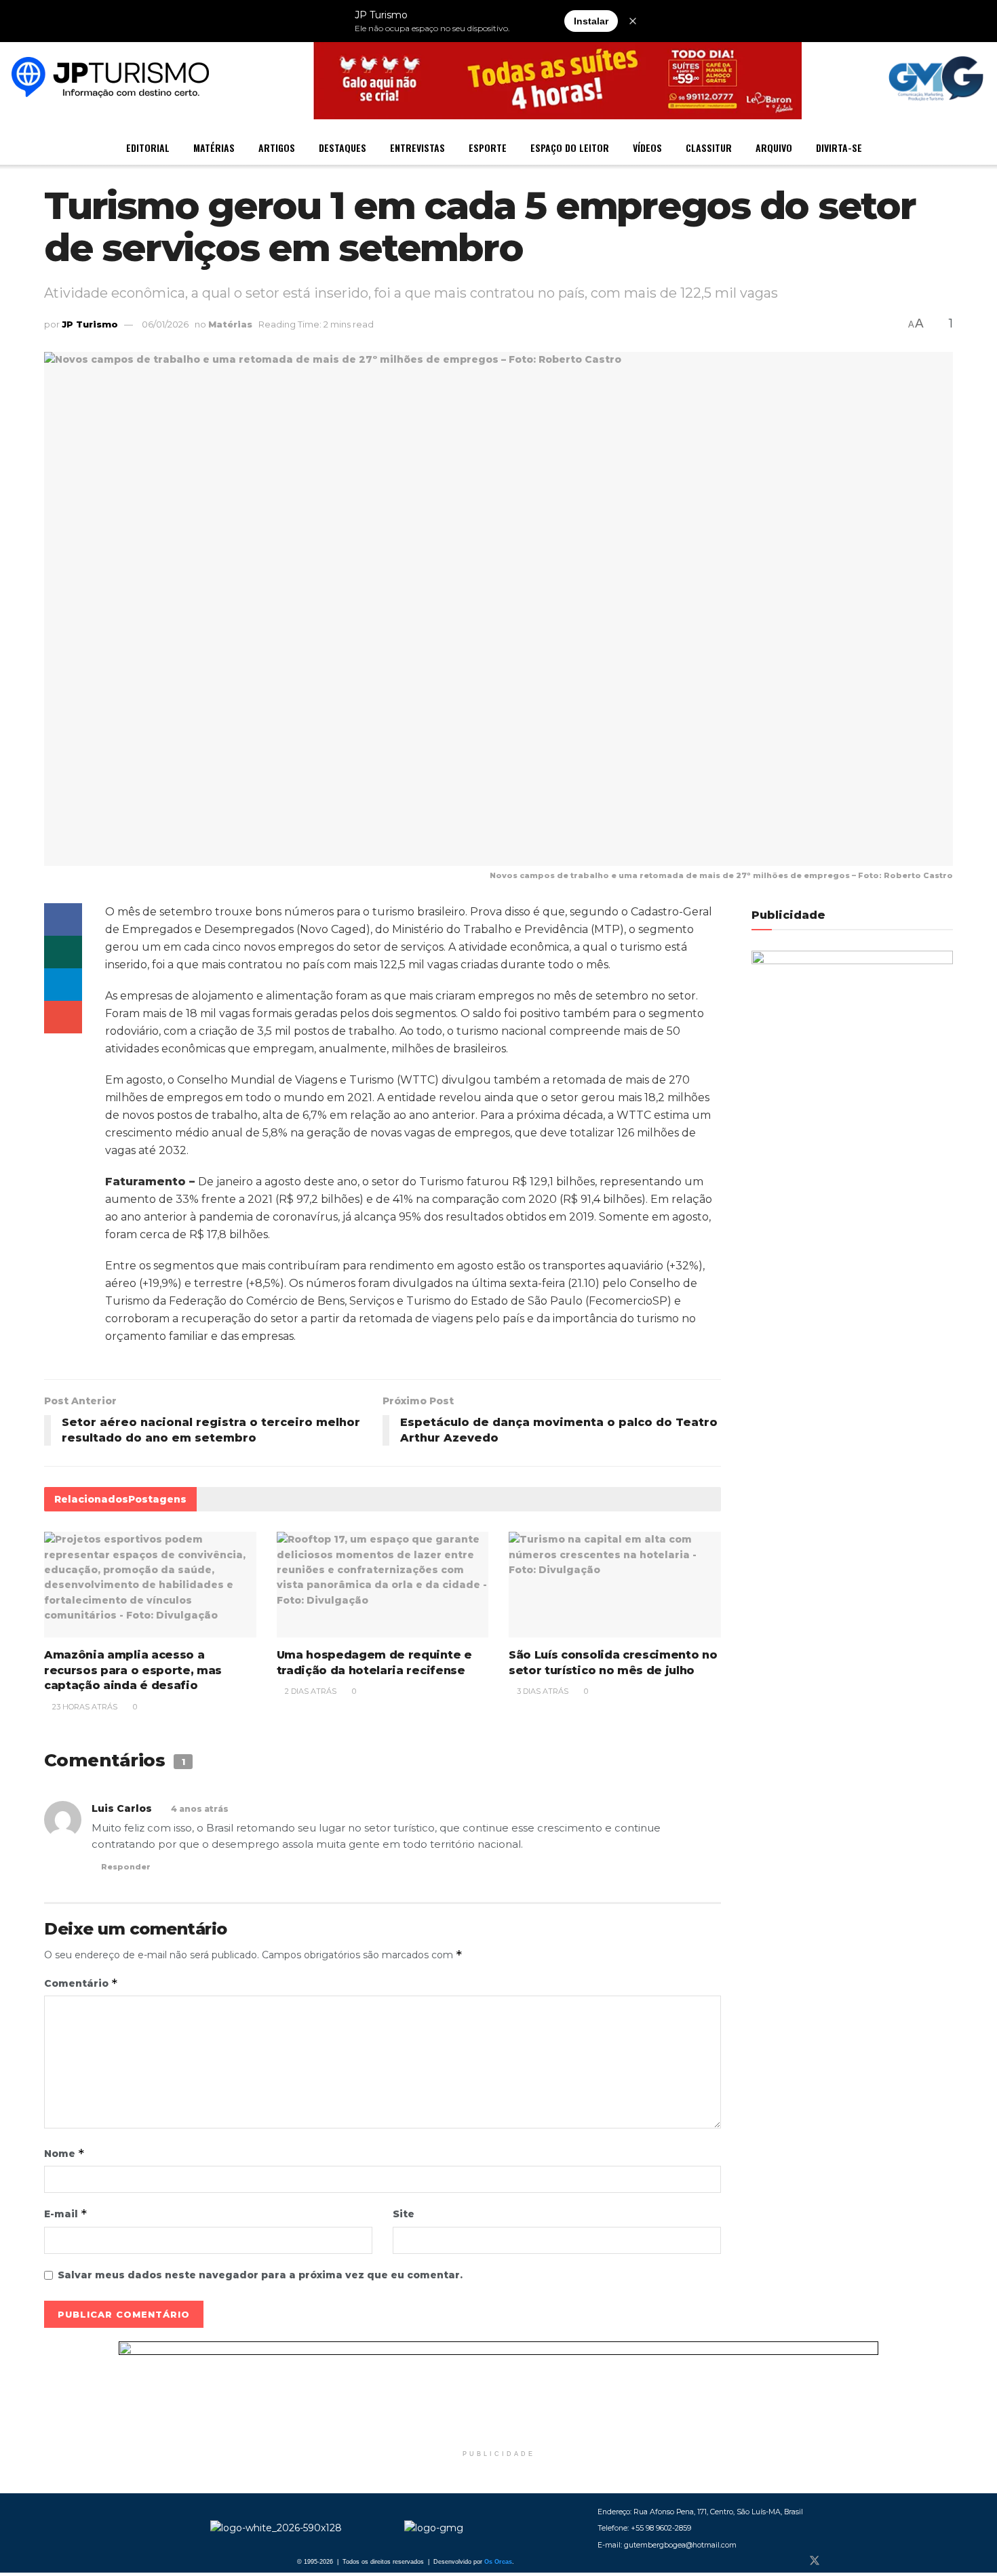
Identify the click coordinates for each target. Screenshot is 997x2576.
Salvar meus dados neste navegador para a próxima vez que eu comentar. (260, 2275)
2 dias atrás (310, 1691)
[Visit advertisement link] (498, 2392)
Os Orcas (498, 2562)
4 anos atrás (200, 1809)
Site (404, 2214)
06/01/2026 (165, 324)
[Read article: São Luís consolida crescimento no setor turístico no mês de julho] (615, 1585)
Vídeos (647, 147)
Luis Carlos (122, 1808)
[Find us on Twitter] (815, 2561)
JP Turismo (90, 324)
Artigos (277, 147)
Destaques (343, 147)
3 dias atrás (542, 1691)
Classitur (709, 147)
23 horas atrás (84, 1707)
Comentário (81, 1983)
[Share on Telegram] (63, 985)
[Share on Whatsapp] (63, 952)
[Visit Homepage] (110, 79)
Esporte (488, 147)
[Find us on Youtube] (859, 2561)
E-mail (66, 2214)
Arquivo (774, 147)
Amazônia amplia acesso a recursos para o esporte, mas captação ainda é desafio (133, 1670)
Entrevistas (417, 147)
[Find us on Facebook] (791, 2561)
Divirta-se (839, 147)
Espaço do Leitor (570, 147)
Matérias (214, 147)
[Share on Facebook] (63, 919)
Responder (126, 1867)
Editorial (148, 147)
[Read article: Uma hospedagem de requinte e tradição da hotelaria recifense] (383, 1585)
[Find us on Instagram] (838, 2561)
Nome (64, 2153)
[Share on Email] (63, 1017)
